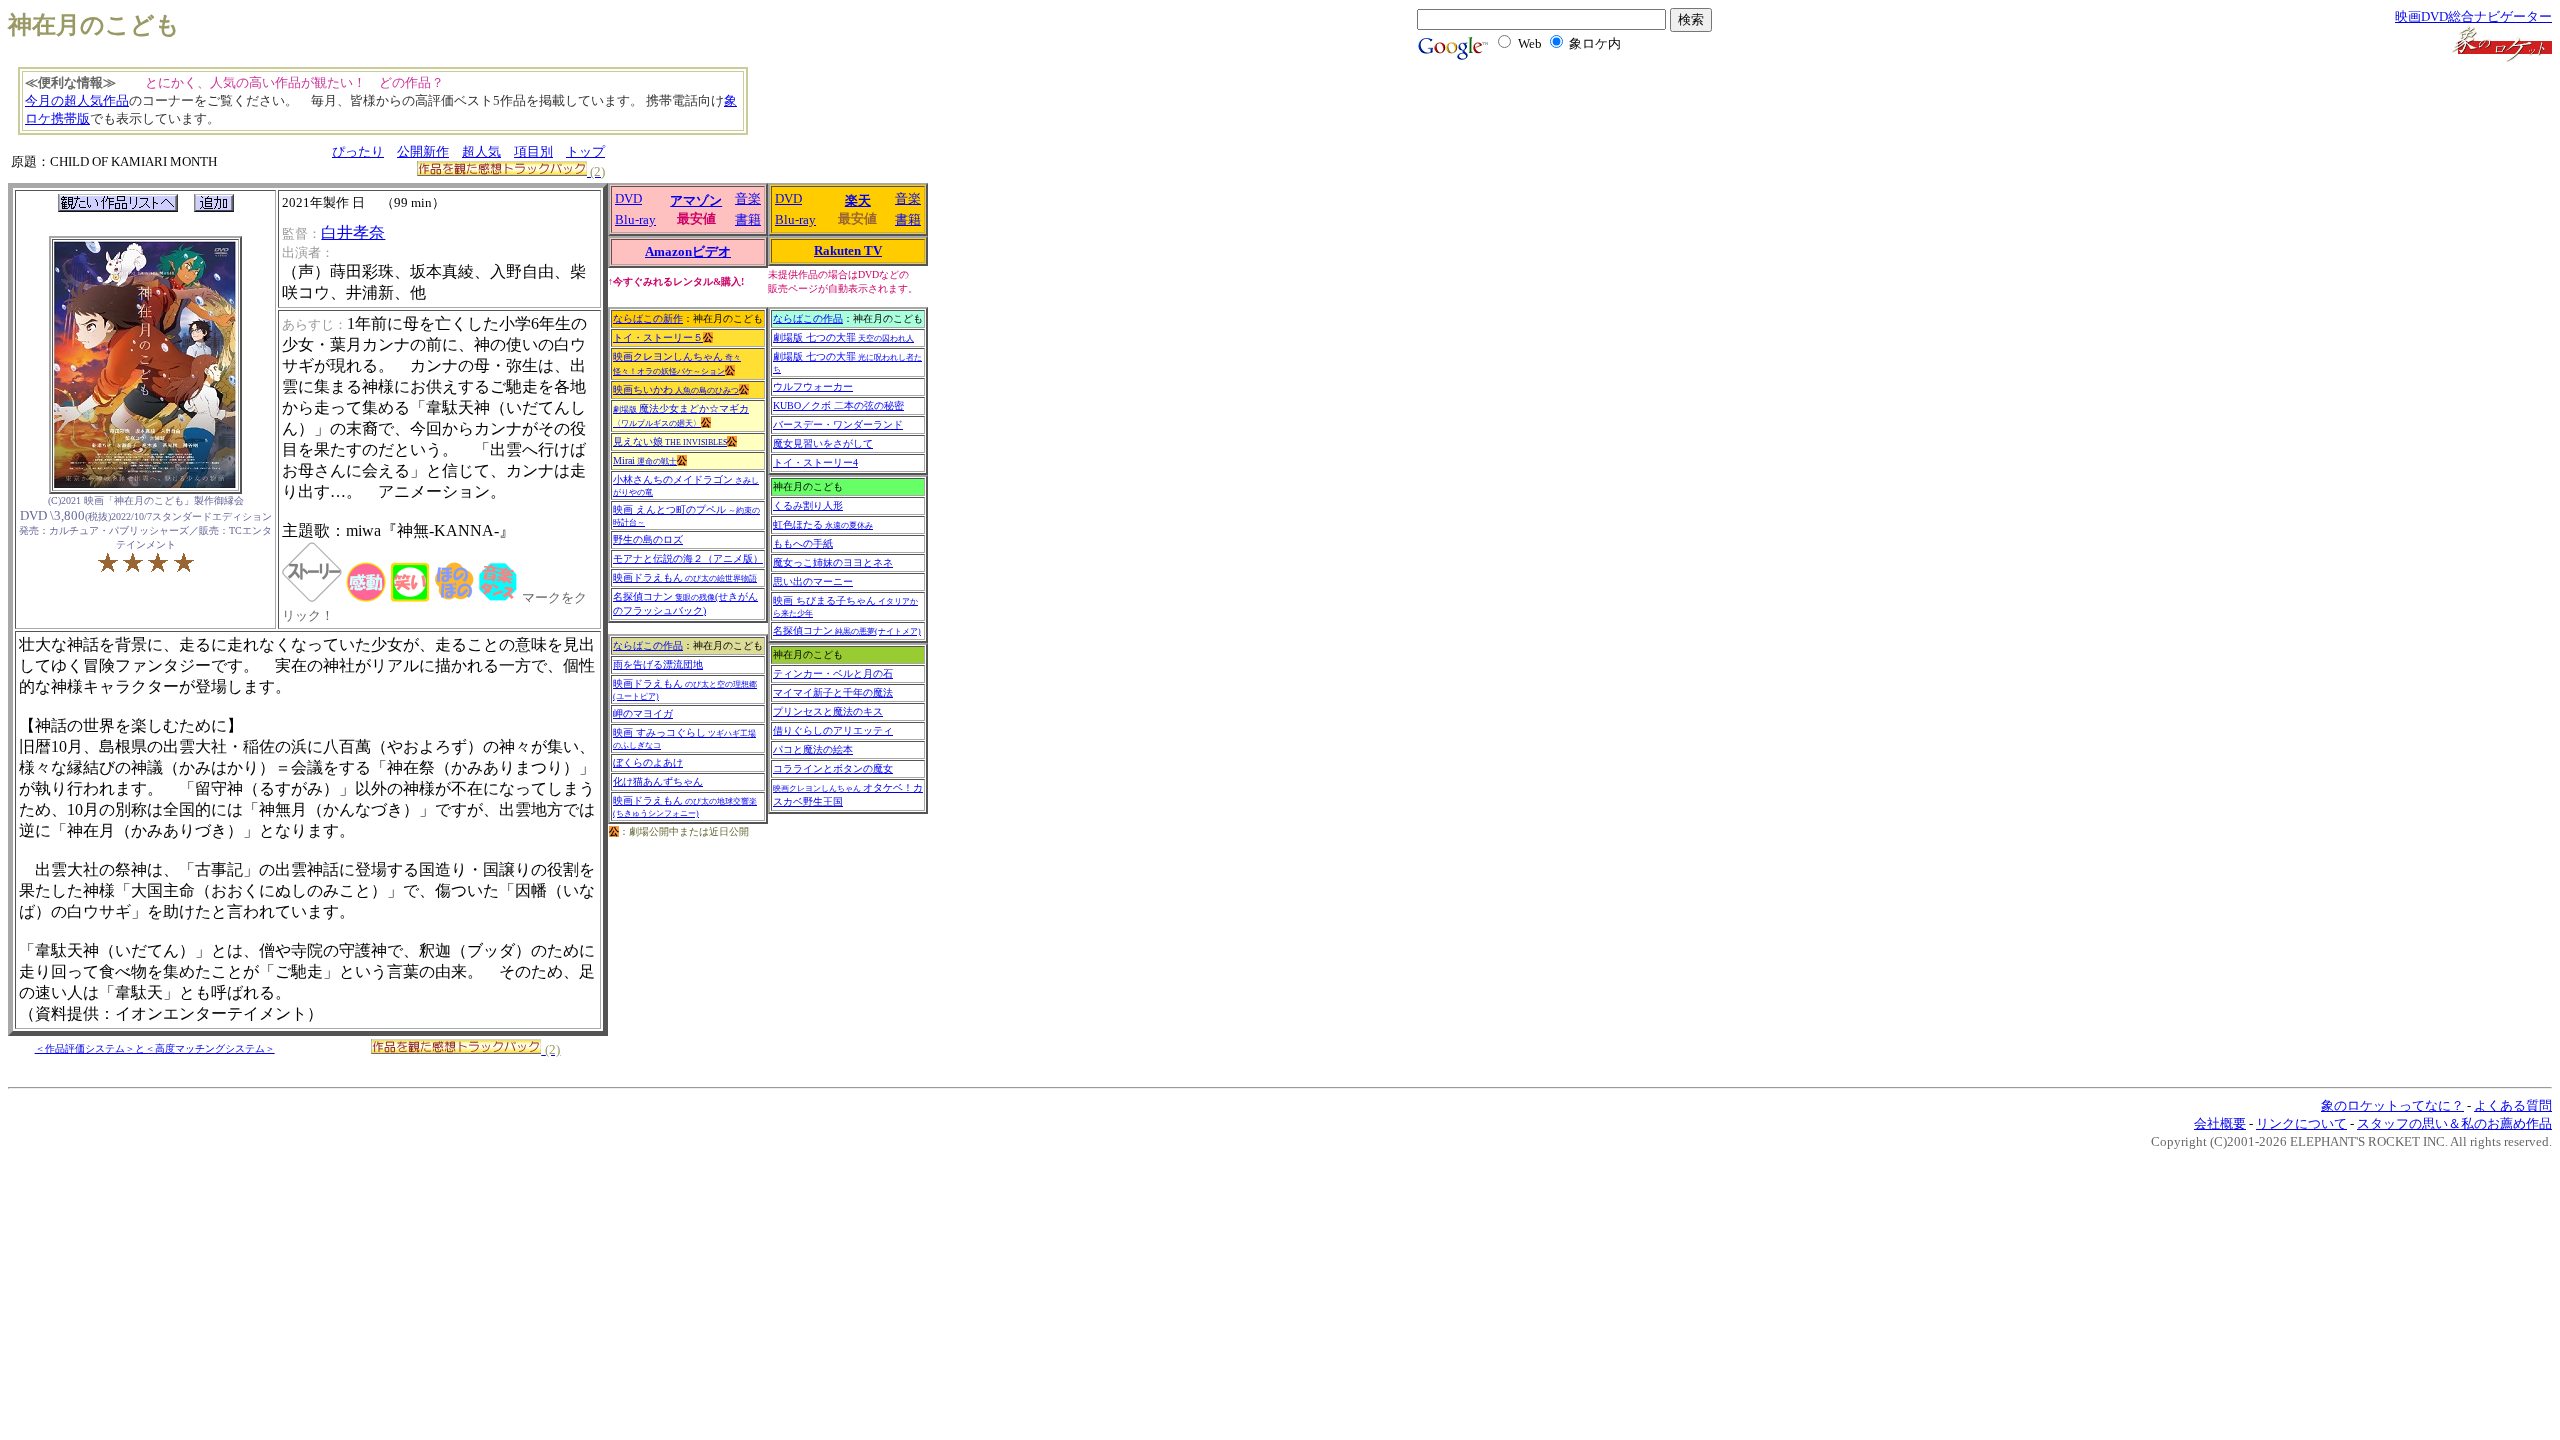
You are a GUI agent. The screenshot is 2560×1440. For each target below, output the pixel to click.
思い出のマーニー (813, 581)
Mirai (645, 460)
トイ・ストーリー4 (815, 462)
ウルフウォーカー (813, 386)
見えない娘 (670, 441)
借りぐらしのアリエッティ (833, 730)
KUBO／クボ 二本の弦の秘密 (838, 405)
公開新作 (423, 151)
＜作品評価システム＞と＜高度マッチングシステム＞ (155, 1048)
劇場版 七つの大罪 (843, 337)
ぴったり (358, 151)
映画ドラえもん (685, 577)
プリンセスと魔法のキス (828, 711)
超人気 (481, 151)
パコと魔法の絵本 (813, 749)
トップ (585, 151)
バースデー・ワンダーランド (838, 424)
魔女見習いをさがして (823, 443)
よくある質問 (2513, 1105)
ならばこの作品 (648, 645)
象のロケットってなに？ (2392, 1105)
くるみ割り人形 (808, 505)
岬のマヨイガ (643, 713)
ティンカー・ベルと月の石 (833, 673)
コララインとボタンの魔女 (833, 768)
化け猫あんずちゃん (658, 781)
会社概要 (2220, 1123)
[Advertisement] (875, 110)
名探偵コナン (847, 630)
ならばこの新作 (648, 318)
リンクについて (2301, 1123)
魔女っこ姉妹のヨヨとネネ (833, 562)
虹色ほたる (823, 524)
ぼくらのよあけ (648, 762)
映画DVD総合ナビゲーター (2473, 16)
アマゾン (696, 200)
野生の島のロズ (648, 539)
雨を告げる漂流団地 (658, 664)
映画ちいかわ (676, 389)
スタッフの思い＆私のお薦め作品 (2454, 1123)
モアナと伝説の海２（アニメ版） (688, 558)
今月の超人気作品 (77, 100)
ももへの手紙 (803, 543)
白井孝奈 (353, 232)
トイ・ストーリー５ (658, 337)
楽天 (858, 200)
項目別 (533, 151)
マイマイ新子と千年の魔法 (833, 692)
